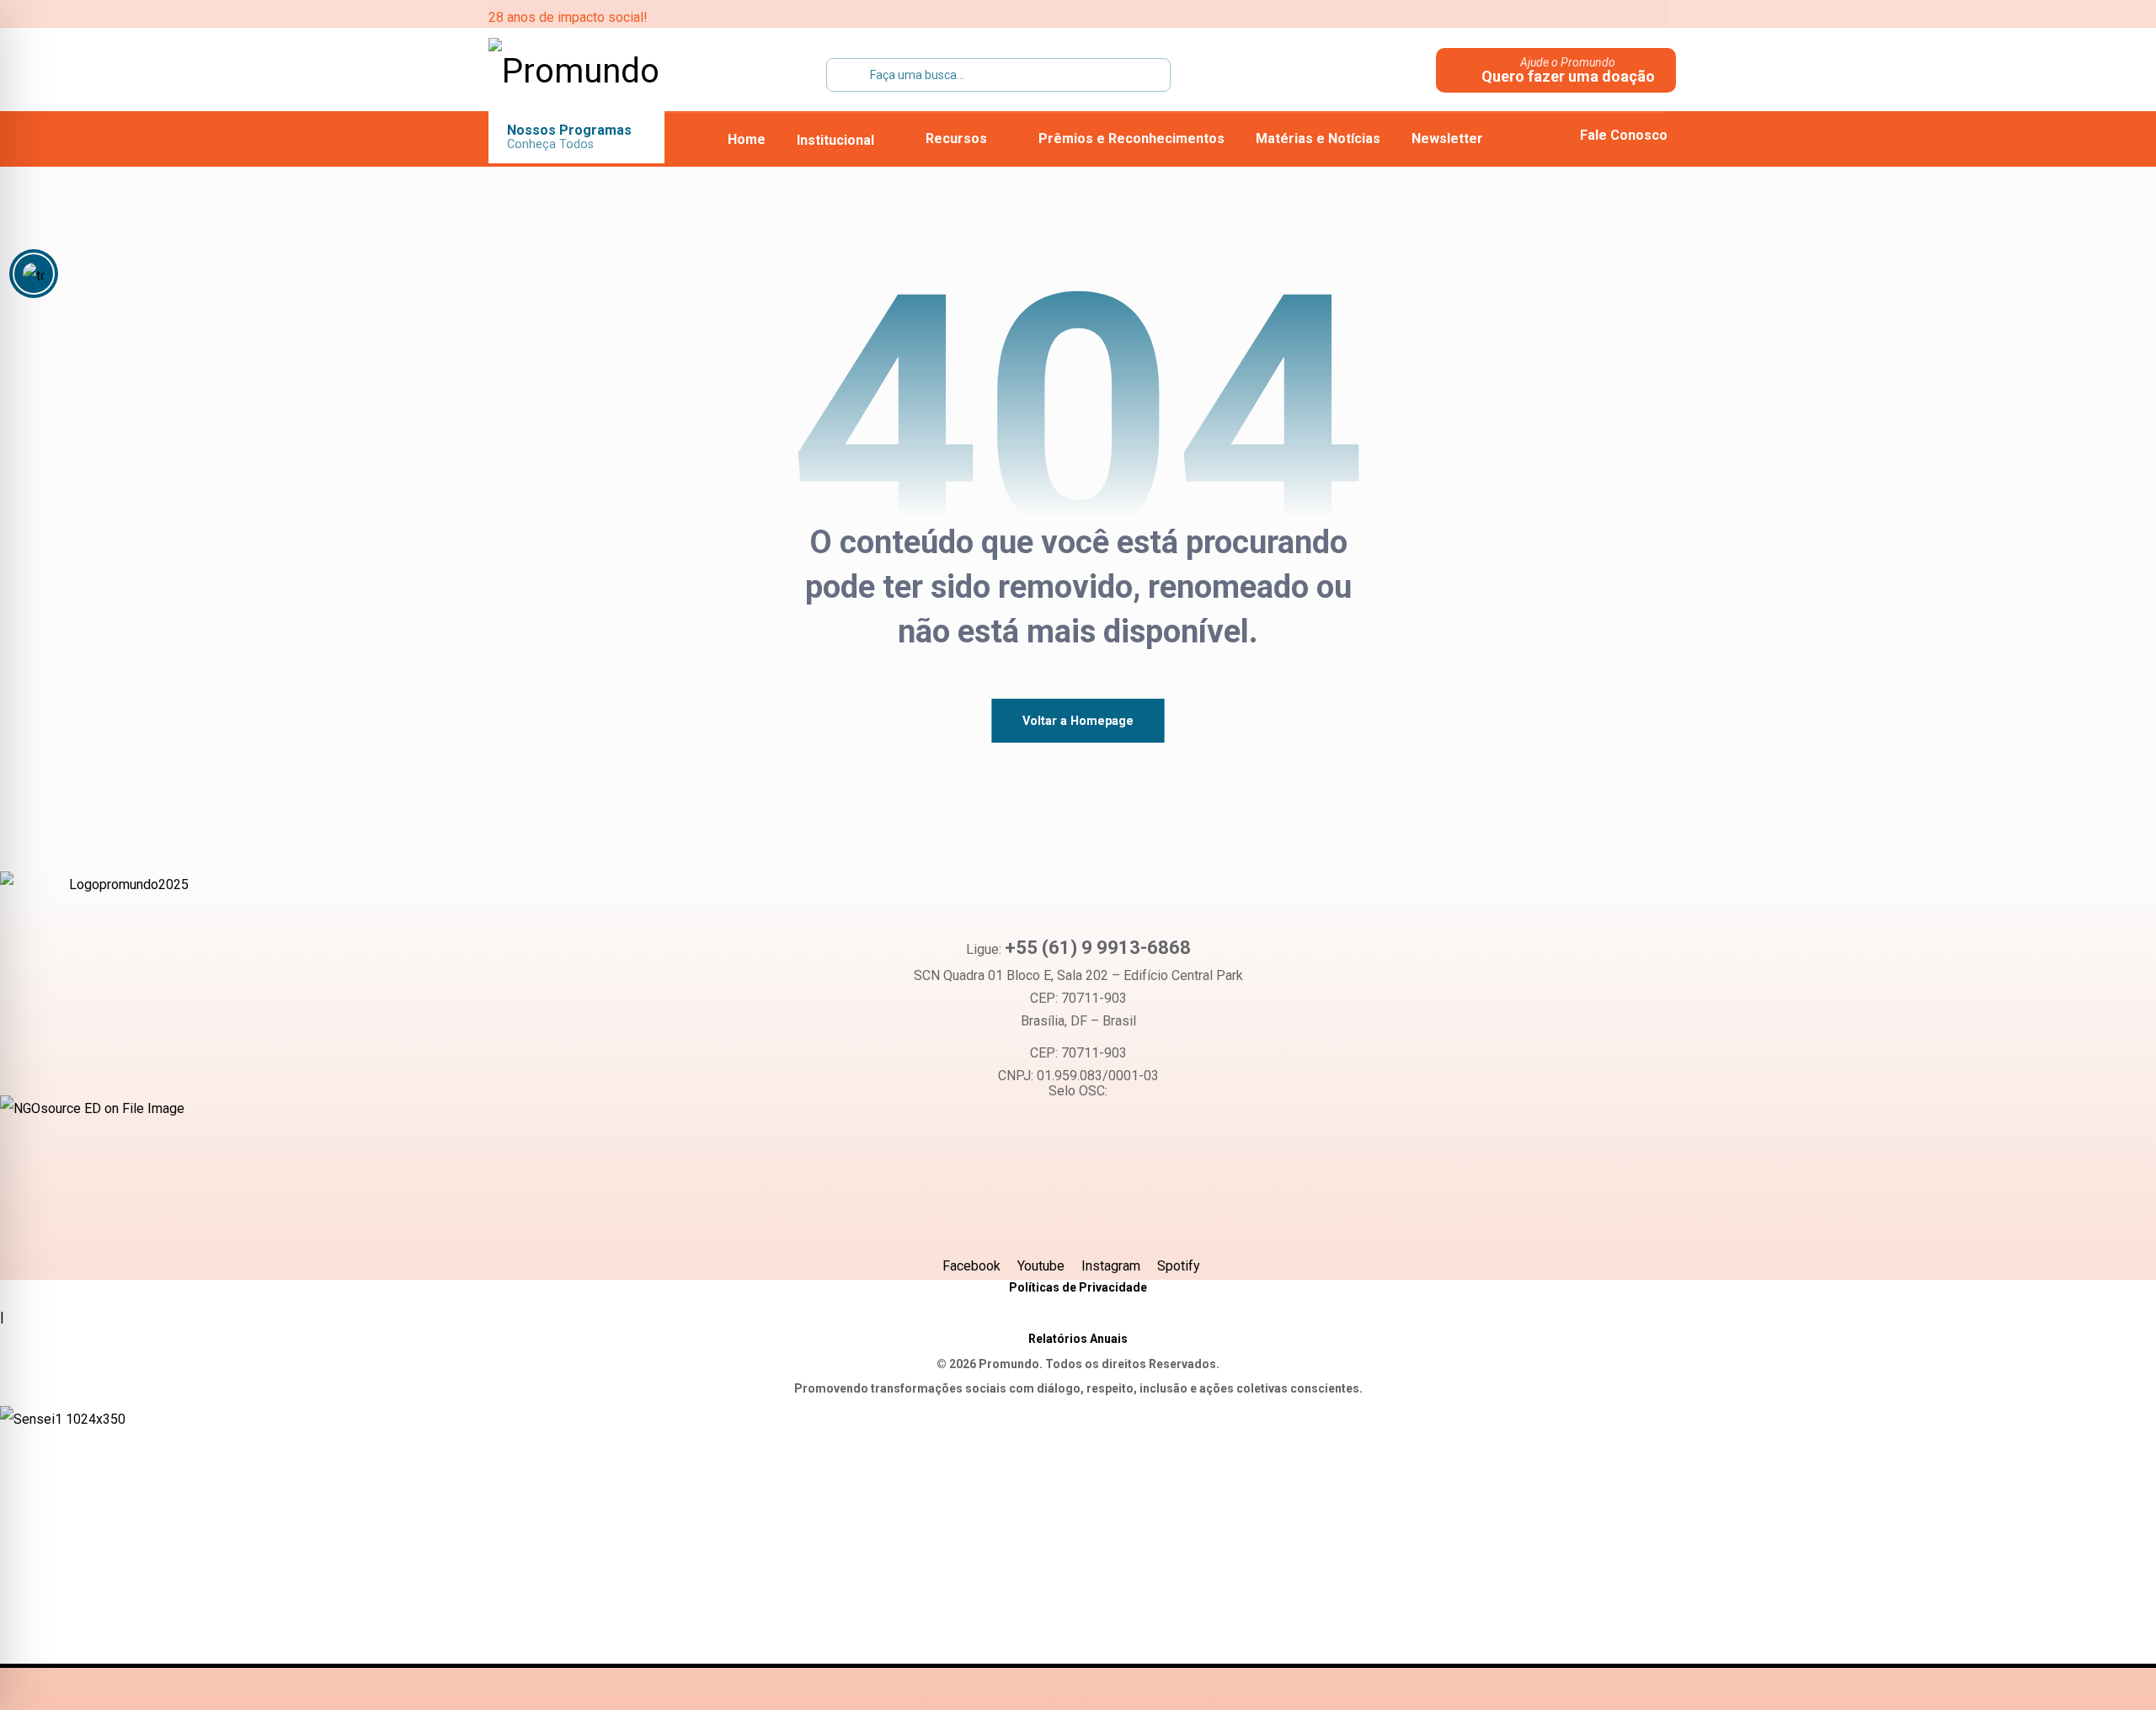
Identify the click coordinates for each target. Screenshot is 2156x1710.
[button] (1520, 17)
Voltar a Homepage (1078, 720)
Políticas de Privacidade (1078, 1287)
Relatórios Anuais (1078, 1339)
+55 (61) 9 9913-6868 (1098, 948)
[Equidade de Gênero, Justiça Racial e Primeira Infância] (594, 72)
